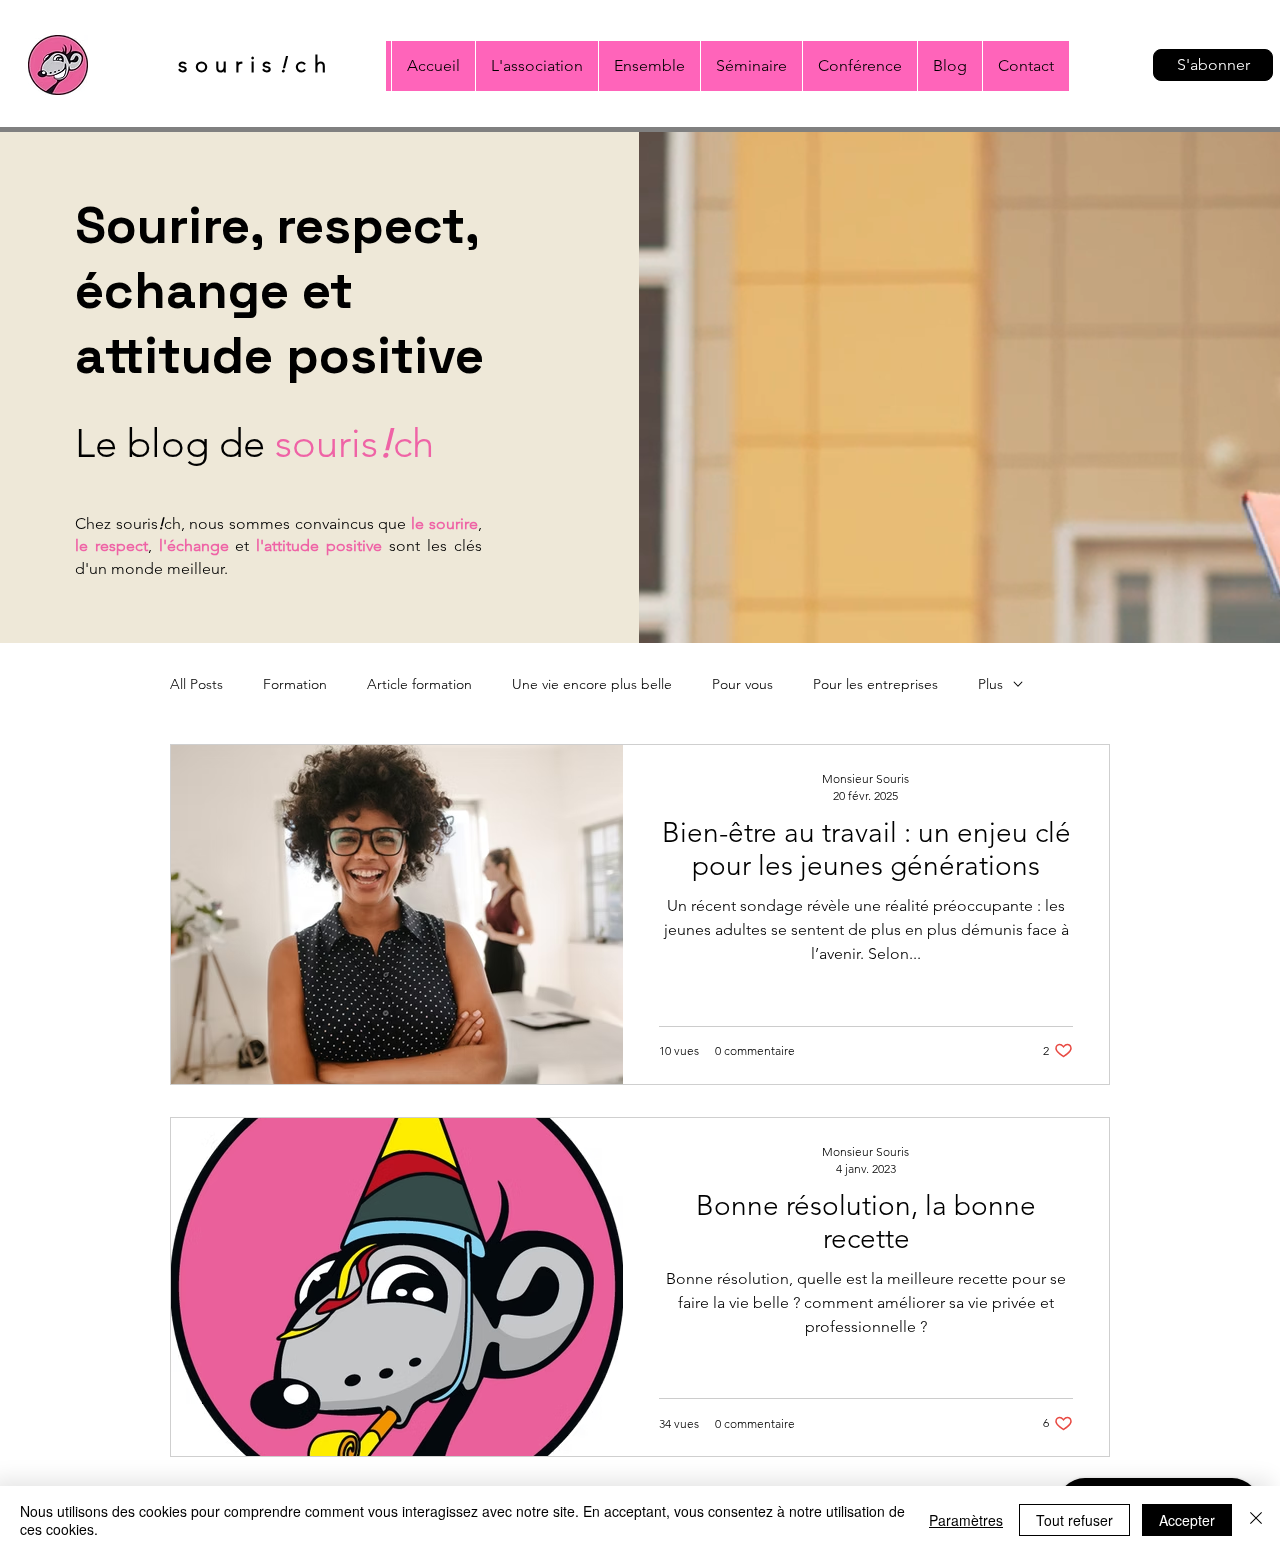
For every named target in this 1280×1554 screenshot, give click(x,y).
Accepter (1187, 1520)
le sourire (444, 523)
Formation (295, 684)
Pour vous (742, 684)
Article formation (419, 684)
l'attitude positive (319, 545)
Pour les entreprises (875, 684)
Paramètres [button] (966, 1520)
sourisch (354, 443)
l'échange (194, 545)
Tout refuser (1074, 1520)
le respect (111, 545)
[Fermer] (1256, 1520)
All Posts (196, 684)
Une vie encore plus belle (592, 684)
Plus (990, 684)
